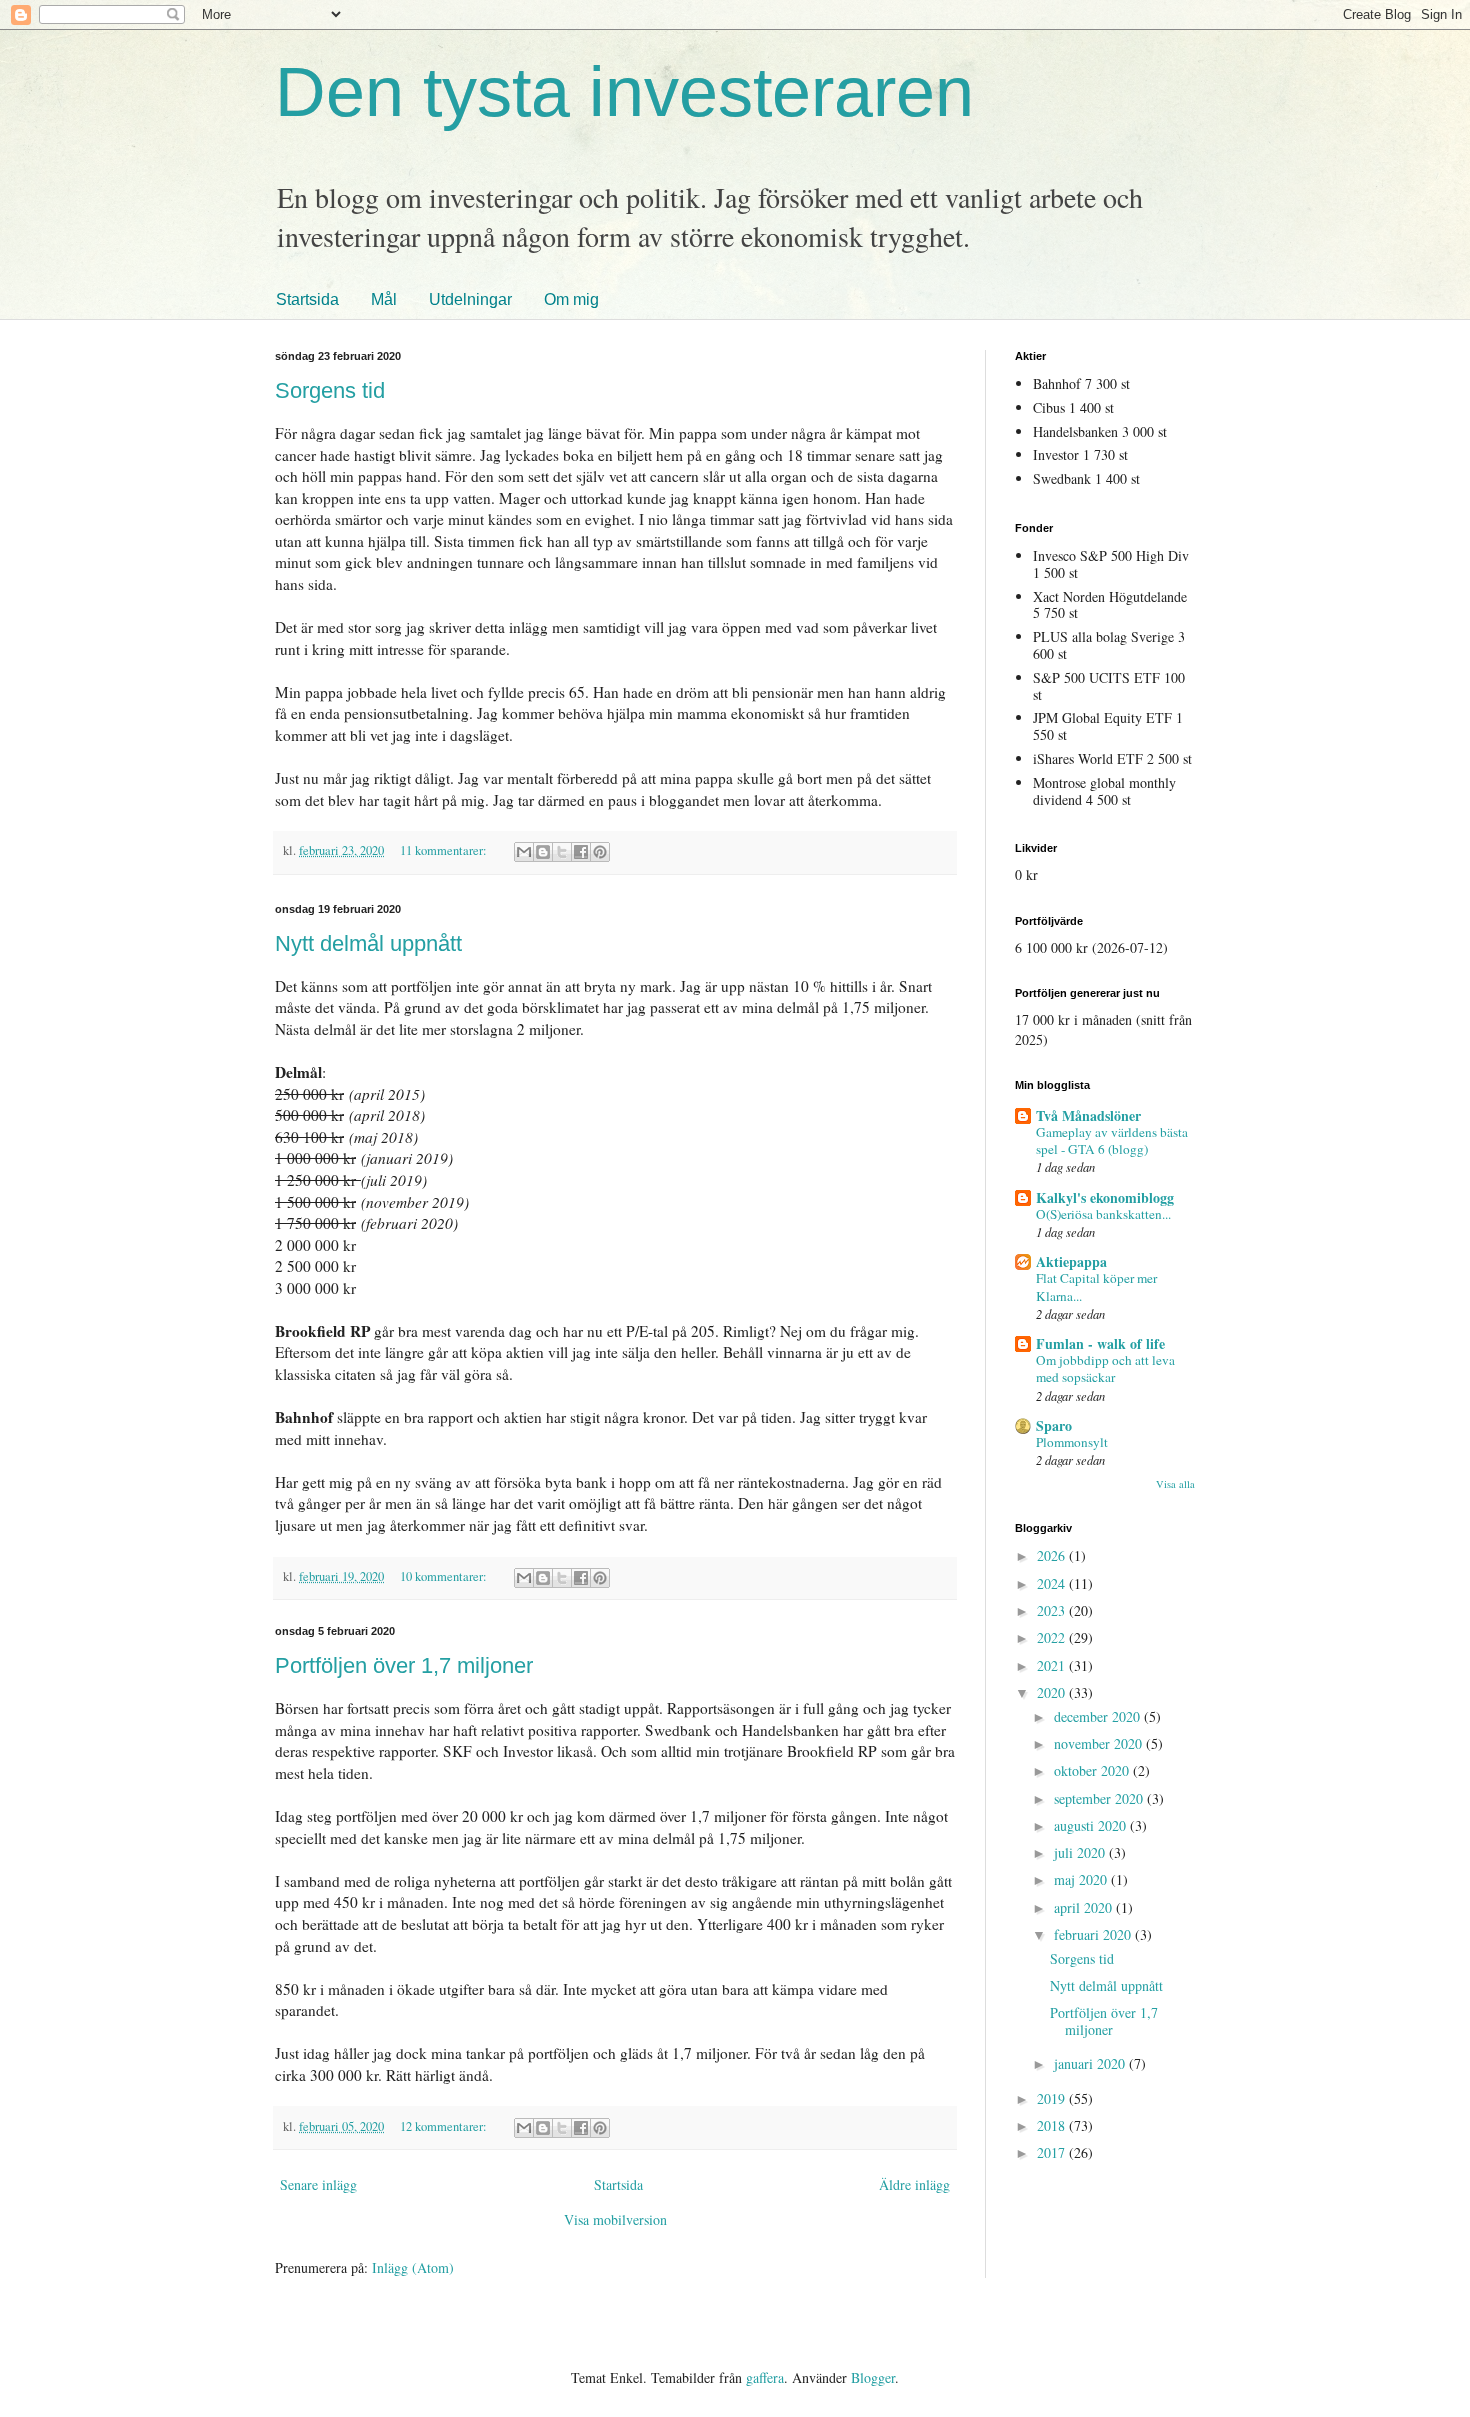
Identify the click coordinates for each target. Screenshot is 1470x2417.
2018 (1053, 2125)
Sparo (1054, 1425)
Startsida (307, 299)
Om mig (571, 299)
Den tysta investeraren (624, 92)
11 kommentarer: (445, 850)
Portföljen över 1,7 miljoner (404, 1665)
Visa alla (1175, 1484)
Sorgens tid (330, 390)
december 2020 (1099, 1716)
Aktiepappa (1071, 1261)
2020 (1053, 1692)
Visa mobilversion (615, 2219)
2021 (1053, 1665)
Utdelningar (470, 299)
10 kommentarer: (445, 1576)
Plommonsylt (1072, 1442)
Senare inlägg (318, 2184)
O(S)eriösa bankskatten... (1103, 1214)
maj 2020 (1082, 1879)
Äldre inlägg (914, 2184)
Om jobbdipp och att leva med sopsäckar (1105, 1368)
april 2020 (1085, 1907)
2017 (1053, 2152)
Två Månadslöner (1088, 1115)
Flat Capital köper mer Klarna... (1096, 1286)
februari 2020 (1094, 1934)
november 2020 (1100, 1743)
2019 (1053, 2098)
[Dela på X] (562, 852)
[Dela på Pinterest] (600, 852)
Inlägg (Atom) (413, 2267)
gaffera (765, 2377)
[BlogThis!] (543, 852)
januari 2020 (1091, 2063)
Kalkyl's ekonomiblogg (1105, 1197)
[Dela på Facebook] (581, 852)
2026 (1053, 1555)
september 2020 (1100, 1798)
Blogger (873, 2377)
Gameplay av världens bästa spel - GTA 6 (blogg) (1112, 1140)
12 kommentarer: (445, 2126)
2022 (1053, 1637)
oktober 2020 (1093, 1770)
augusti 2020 (1092, 1825)
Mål (384, 299)
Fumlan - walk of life (1100, 1343)
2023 (1053, 1610)
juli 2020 (1081, 1852)
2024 (1053, 1583)
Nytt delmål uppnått (368, 943)
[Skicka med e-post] (524, 852)
